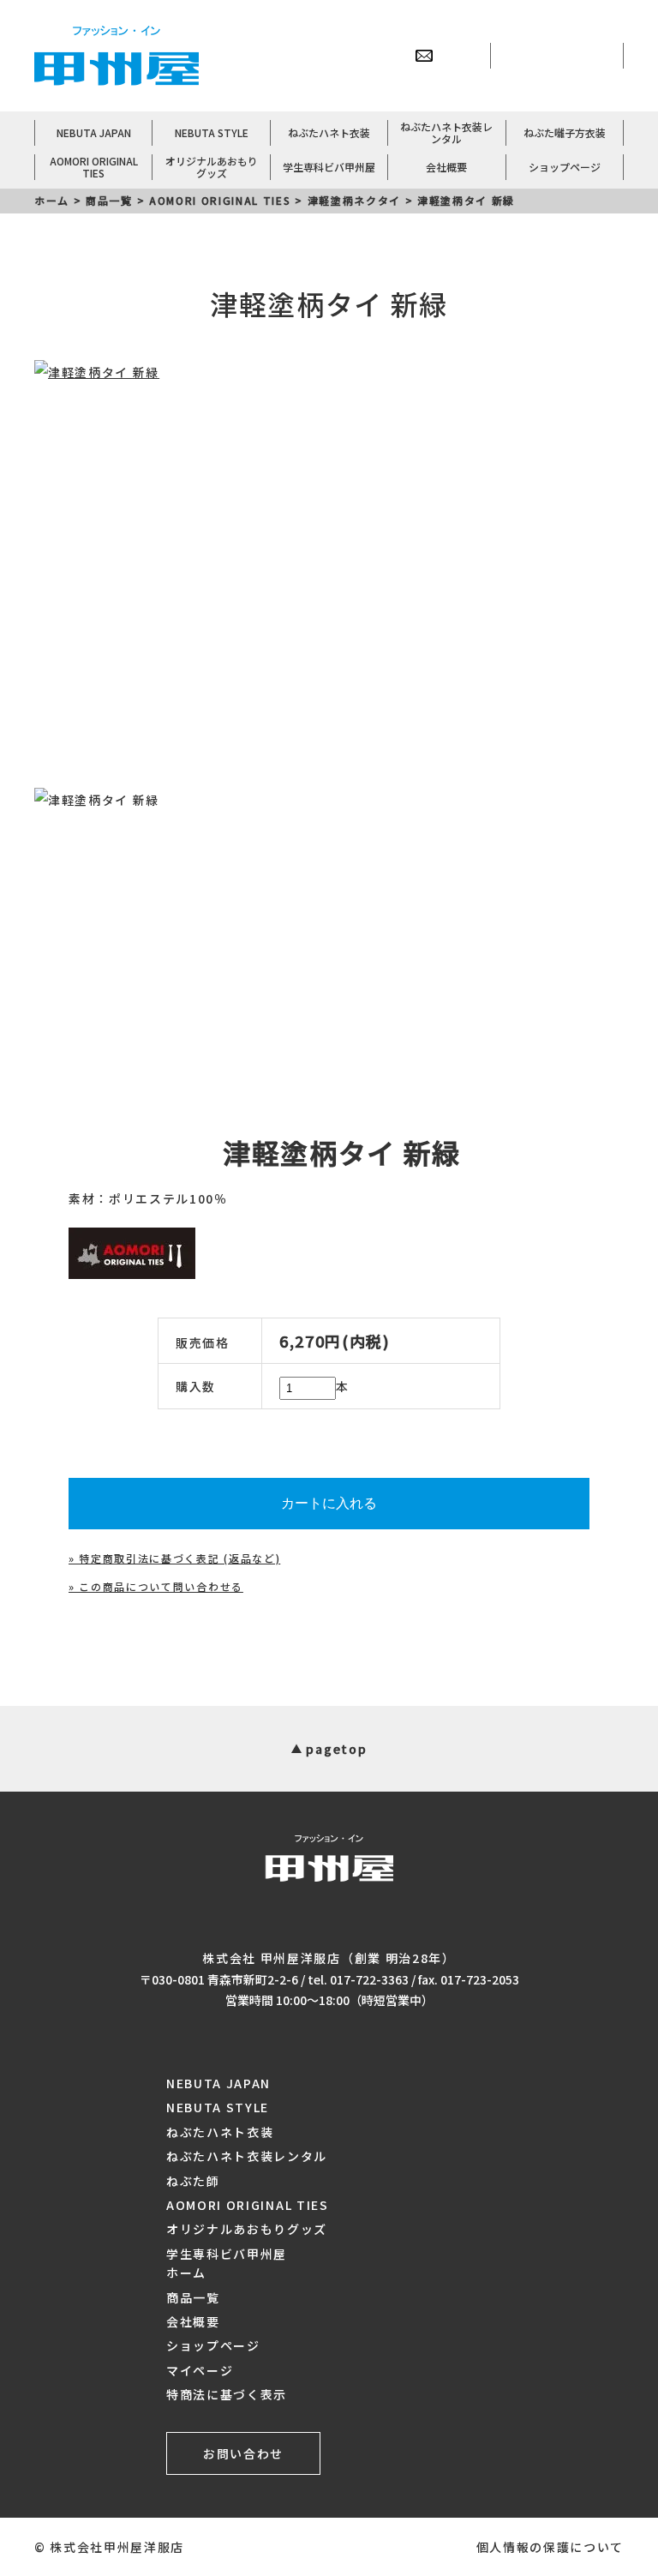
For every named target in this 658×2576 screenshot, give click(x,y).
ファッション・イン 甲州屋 (117, 56)
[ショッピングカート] (462, 56)
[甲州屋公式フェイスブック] (557, 56)
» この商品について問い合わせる (156, 1586)
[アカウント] (349, 56)
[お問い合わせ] (424, 56)
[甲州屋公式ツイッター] (519, 56)
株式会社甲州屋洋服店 (117, 2547)
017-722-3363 (369, 1979)
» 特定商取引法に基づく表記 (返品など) (174, 1558)
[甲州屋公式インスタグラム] (595, 56)
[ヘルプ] (386, 56)
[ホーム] (311, 56)
